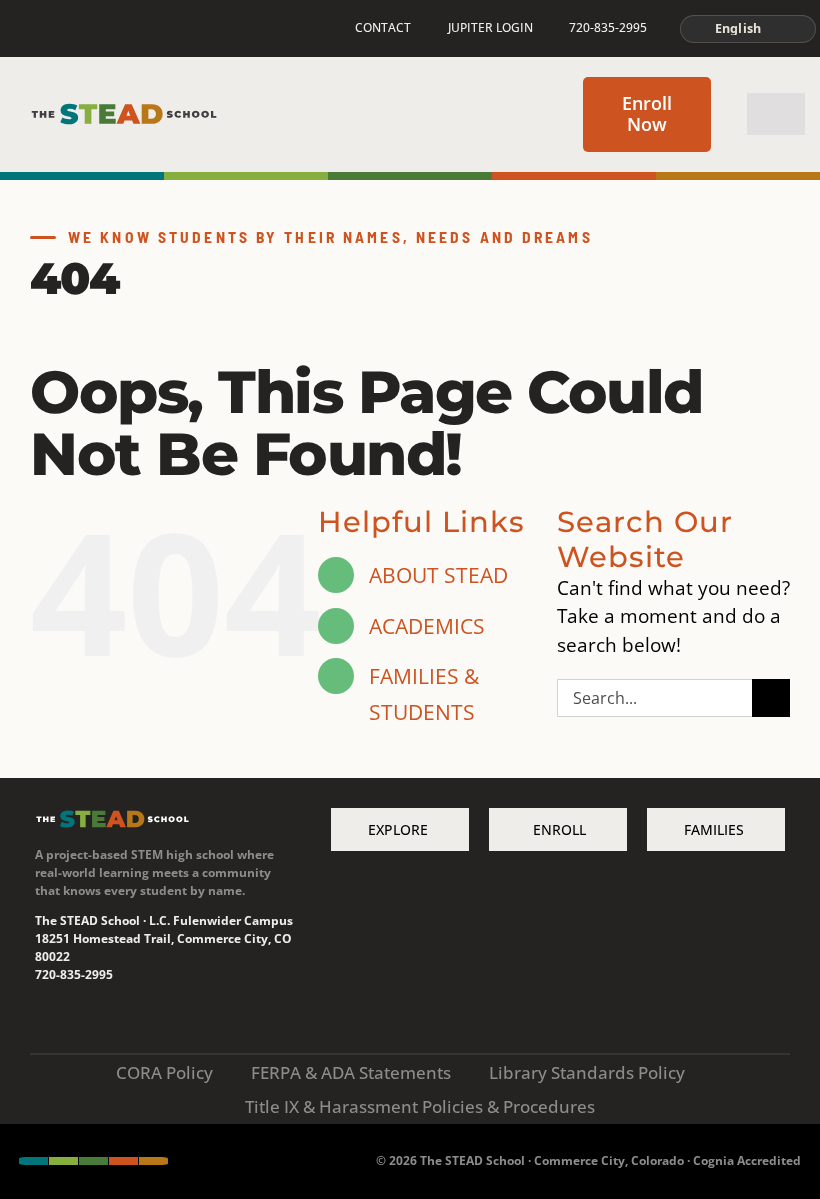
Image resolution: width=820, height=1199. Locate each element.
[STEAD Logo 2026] (124, 111)
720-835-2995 (74, 974)
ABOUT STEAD (438, 574)
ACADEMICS (427, 625)
